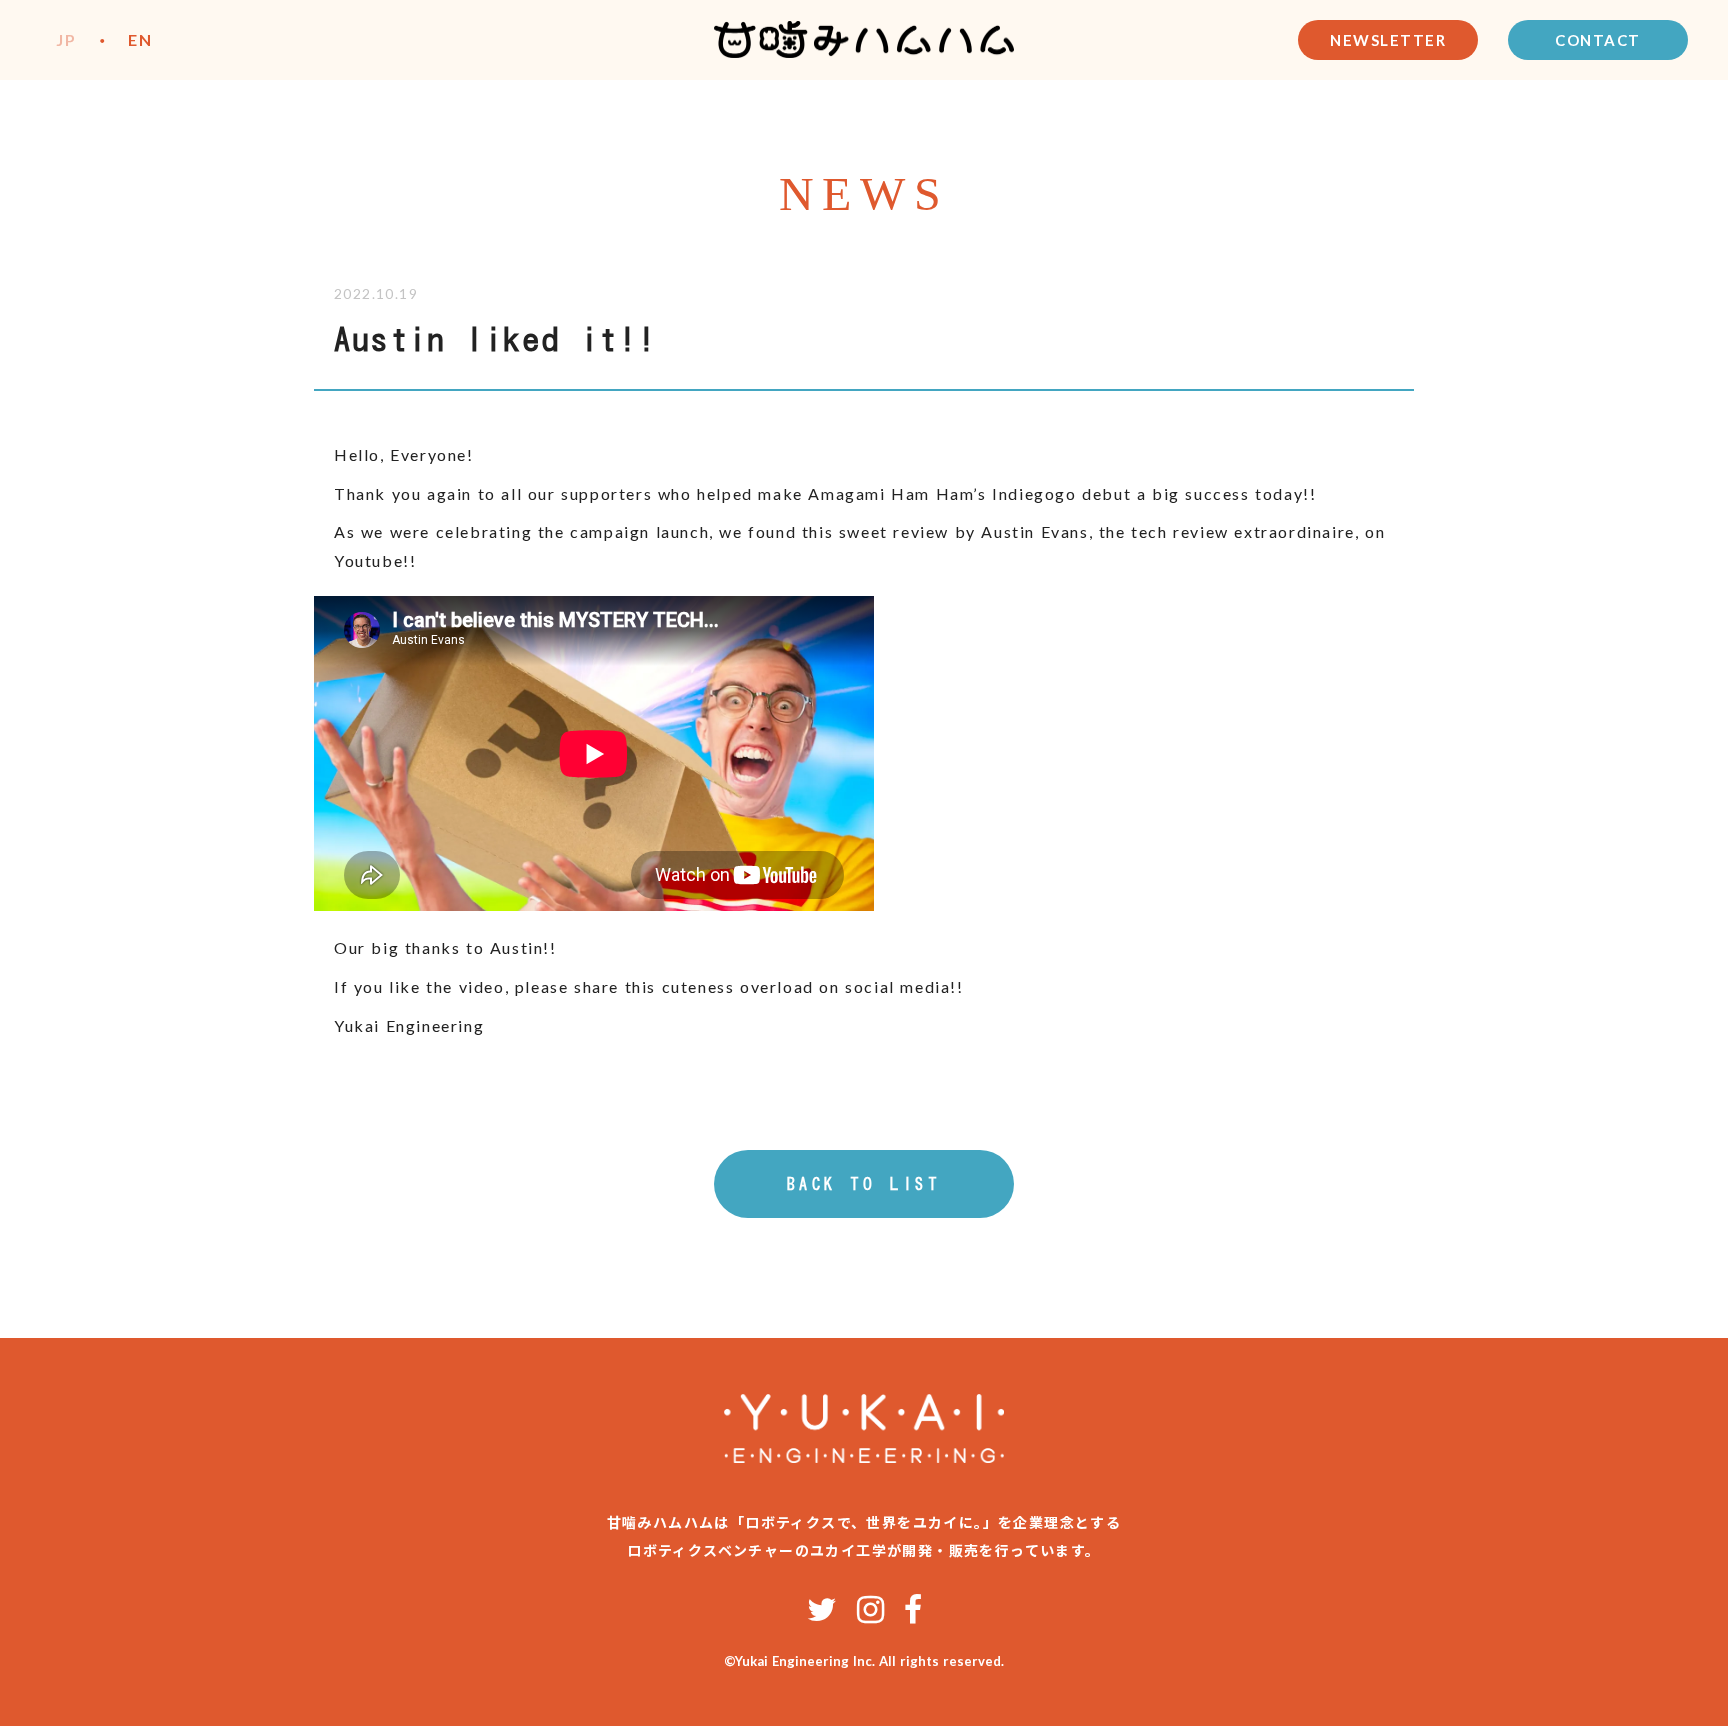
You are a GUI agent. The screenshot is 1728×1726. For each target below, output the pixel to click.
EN (140, 39)
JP (66, 39)
